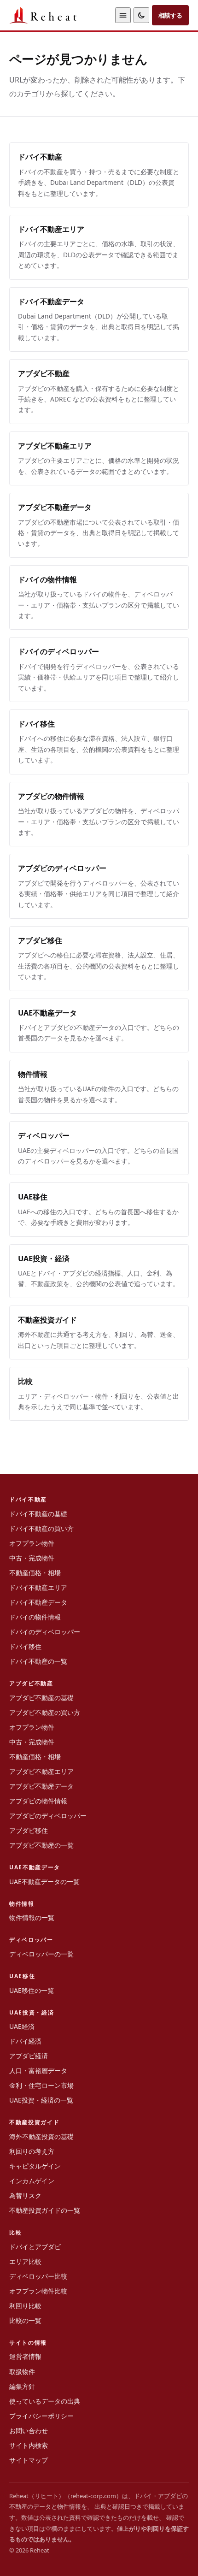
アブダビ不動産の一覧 (41, 1845)
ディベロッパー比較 (38, 2276)
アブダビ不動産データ (41, 1786)
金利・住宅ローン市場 (41, 2085)
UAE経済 (22, 2026)
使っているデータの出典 (45, 2401)
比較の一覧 (25, 2320)
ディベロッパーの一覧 (41, 1954)
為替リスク (25, 2195)
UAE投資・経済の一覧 (41, 2100)
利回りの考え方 (32, 2151)
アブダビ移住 (29, 1830)
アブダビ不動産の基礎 (41, 1698)
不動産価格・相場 (35, 1573)
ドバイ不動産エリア (38, 1587)
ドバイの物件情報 (35, 1617)
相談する (170, 15)
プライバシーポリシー (41, 2416)
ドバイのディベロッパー (45, 1632)
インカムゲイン (32, 2181)
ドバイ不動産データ (38, 1602)
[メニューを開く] (123, 15)
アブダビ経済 (29, 2056)
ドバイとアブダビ (35, 2247)
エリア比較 (25, 2261)
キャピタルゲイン (35, 2166)
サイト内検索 (29, 2445)
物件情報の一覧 (32, 1917)
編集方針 (22, 2386)
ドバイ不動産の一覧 (38, 1661)
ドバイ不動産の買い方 (41, 1528)
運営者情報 (25, 2356)
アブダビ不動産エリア (41, 1771)
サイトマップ (29, 2460)
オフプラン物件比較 (38, 2291)
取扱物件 (22, 2372)
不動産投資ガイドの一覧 (45, 2210)
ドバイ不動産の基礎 (38, 1514)
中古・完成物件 (32, 1558)
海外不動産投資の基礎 (41, 2136)
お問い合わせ (29, 2431)
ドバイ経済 (25, 2041)
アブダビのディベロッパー (48, 1816)
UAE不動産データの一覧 (44, 1882)
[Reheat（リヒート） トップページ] (60, 15)
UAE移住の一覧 (32, 1990)
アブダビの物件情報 (38, 1801)
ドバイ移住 (25, 1646)
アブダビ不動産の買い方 (45, 1712)
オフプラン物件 (32, 1543)
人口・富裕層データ (38, 2071)
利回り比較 (25, 2306)
